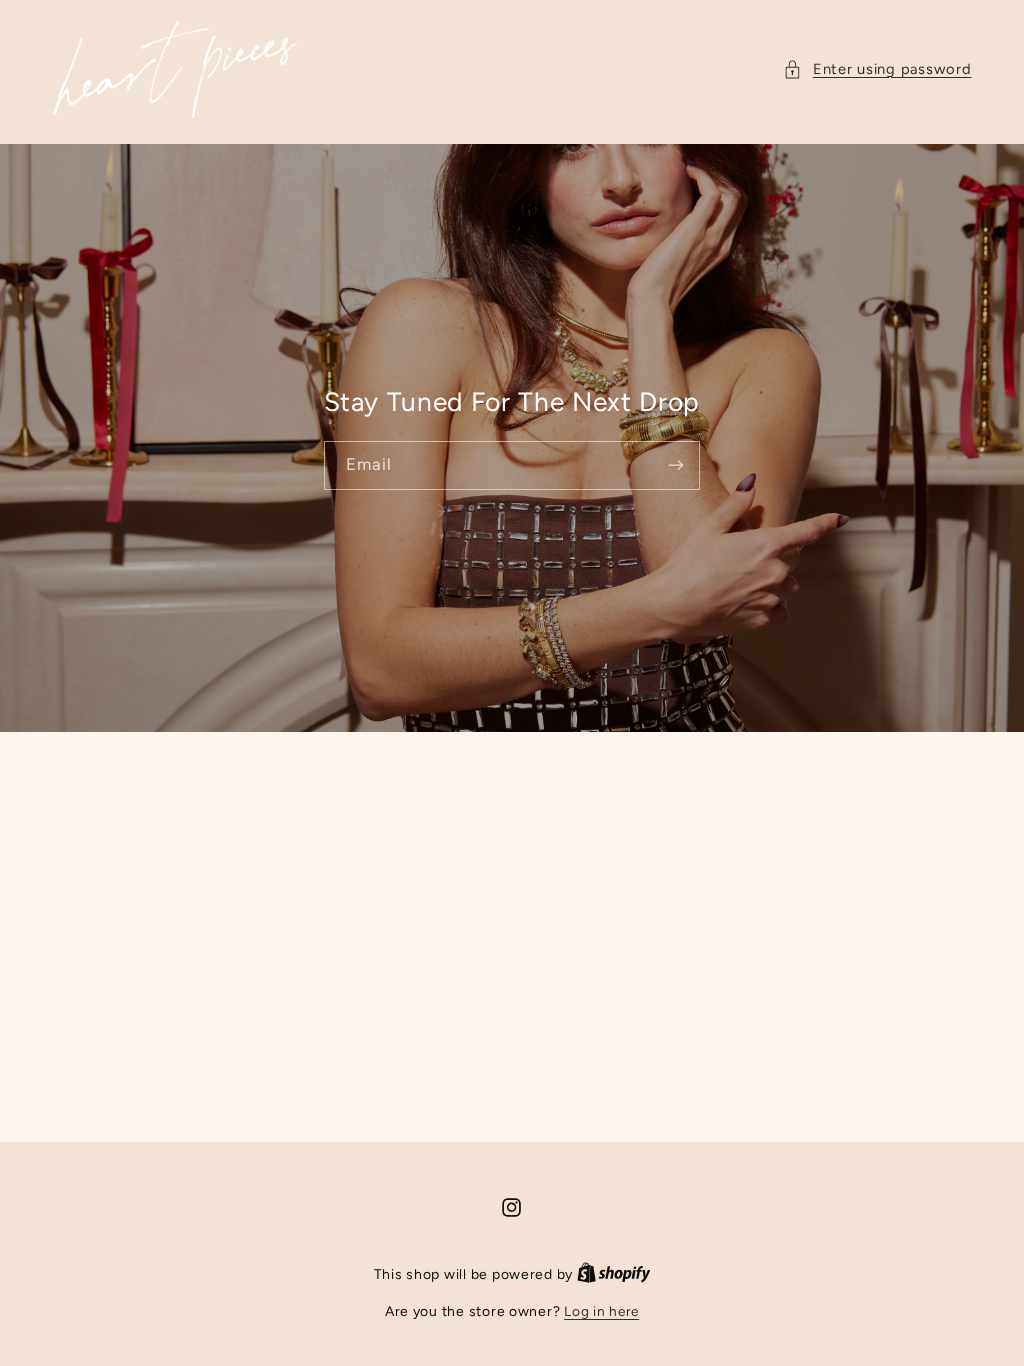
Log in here (601, 1311)
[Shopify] (614, 1274)
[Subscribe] (676, 465)
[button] (877, 70)
